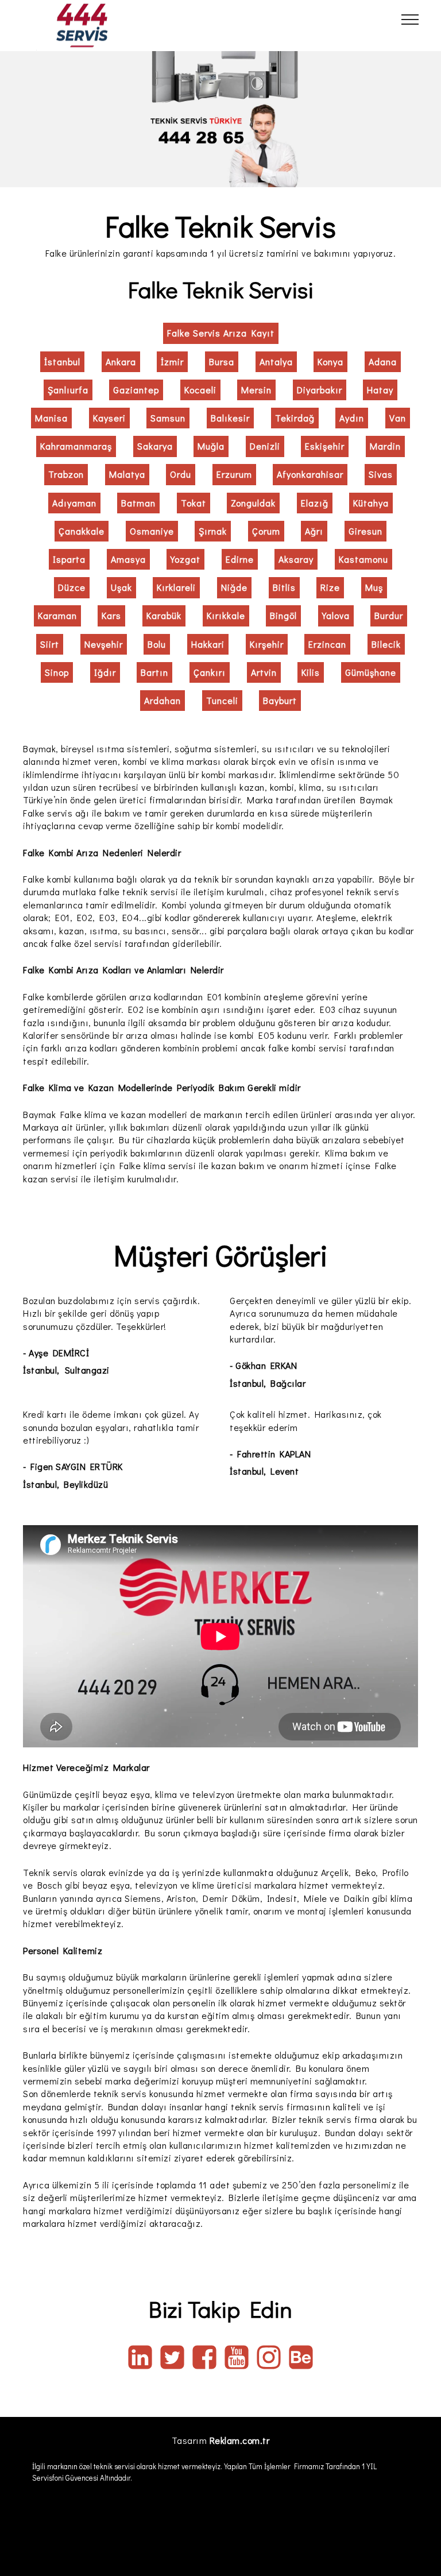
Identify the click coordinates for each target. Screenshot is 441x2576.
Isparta (69, 559)
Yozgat (185, 559)
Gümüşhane (371, 672)
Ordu (181, 474)
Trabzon (66, 474)
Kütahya (371, 503)
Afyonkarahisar (310, 474)
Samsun (168, 418)
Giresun (365, 531)
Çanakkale (82, 531)
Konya (330, 361)
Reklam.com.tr (240, 2440)
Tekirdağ (295, 418)
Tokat (194, 503)
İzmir (172, 361)
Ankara (121, 361)
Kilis (311, 672)
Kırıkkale (226, 615)
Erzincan (327, 644)
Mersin (256, 390)
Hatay (380, 390)
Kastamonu (363, 559)
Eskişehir (325, 446)
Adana (383, 361)
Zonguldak (253, 503)
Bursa (222, 361)
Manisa (51, 418)
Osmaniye (152, 531)
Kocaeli (200, 390)
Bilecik (386, 644)
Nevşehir (104, 644)
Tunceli (222, 700)
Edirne (240, 559)
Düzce (72, 587)
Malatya (127, 474)
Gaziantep (136, 390)
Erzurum (234, 474)
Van (398, 418)
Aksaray (296, 559)
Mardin (385, 446)
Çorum (266, 531)
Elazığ (315, 503)
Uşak (121, 587)
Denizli (265, 446)
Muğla (211, 446)
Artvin (264, 672)
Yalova (336, 615)
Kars (111, 615)
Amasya (128, 559)
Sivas (381, 474)
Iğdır (105, 672)
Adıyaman (74, 503)
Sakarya (155, 446)
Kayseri (109, 418)
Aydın (352, 418)
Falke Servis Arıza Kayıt (221, 333)
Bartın (154, 672)
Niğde (234, 587)
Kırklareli (176, 587)
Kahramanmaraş (76, 446)
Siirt (50, 644)
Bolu (157, 644)
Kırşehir (267, 644)
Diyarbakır (320, 390)
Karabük (164, 615)
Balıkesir (230, 418)
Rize (330, 587)
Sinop (57, 672)
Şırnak (213, 531)
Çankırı (210, 672)
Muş (374, 587)
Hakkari (208, 644)
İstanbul (62, 361)
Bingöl (283, 615)
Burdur (389, 615)
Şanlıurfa (68, 390)
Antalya (276, 361)
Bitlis (284, 587)
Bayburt (280, 700)
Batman (138, 503)
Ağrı (314, 531)
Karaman (57, 615)
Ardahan (163, 700)
